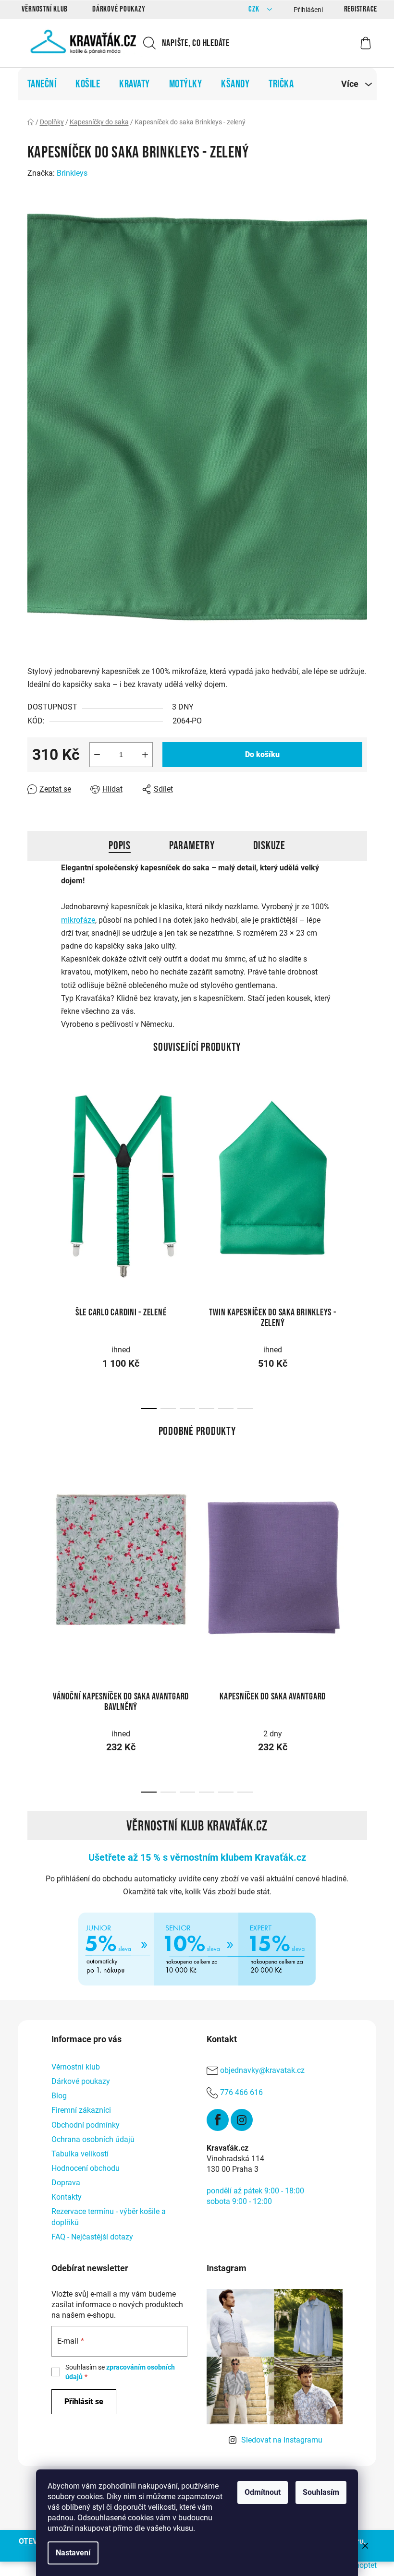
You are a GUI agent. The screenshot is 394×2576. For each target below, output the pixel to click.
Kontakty (67, 2197)
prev (35, 1177)
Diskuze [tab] (269, 846)
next (359, 1177)
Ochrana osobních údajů (93, 2139)
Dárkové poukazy (119, 9)
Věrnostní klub (45, 9)
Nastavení (73, 2553)
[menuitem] (42, 84)
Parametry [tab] (192, 846)
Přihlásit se (84, 2401)
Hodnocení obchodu (86, 2168)
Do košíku (262, 754)
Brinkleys (72, 173)
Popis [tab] (120, 846)
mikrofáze (78, 920)
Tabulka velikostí (80, 2154)
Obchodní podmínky (86, 2125)
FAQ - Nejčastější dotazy (92, 2237)
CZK (255, 9)
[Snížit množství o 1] (97, 755)
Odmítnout (263, 2492)
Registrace (361, 9)
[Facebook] (218, 2120)
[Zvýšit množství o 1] (145, 755)
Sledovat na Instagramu (282, 2440)
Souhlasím (321, 2492)
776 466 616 (241, 2092)
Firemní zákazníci (81, 2110)
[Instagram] (242, 2120)
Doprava (66, 2183)
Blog (59, 2096)
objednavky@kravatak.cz (262, 2070)
